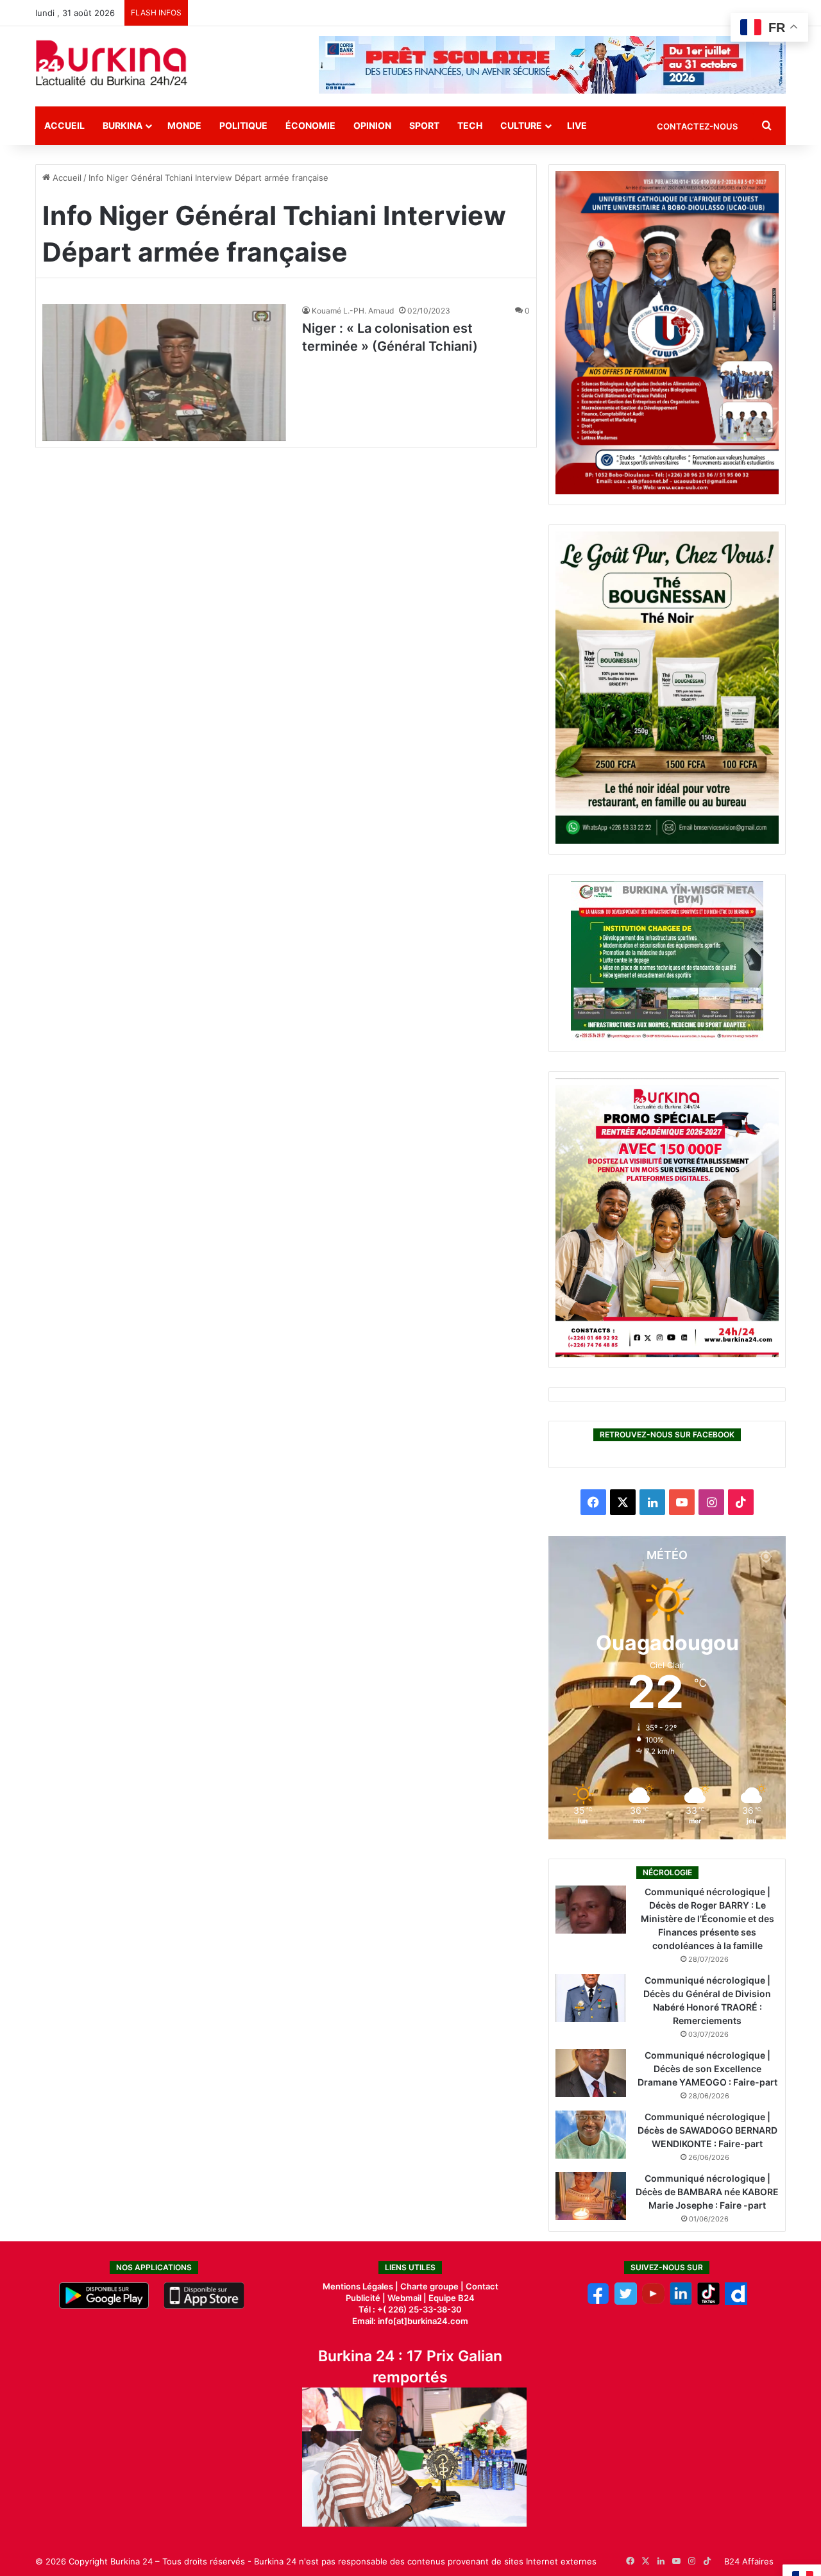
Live (577, 125)
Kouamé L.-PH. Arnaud (353, 311)
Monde (184, 125)
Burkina (123, 125)
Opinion (372, 125)
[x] (626, 2302)
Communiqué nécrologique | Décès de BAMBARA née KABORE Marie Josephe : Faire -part (707, 2192)
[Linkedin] (681, 2302)
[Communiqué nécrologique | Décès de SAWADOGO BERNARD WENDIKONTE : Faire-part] (591, 2135)
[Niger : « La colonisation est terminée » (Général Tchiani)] (164, 372)
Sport (424, 125)
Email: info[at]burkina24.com (410, 2321)
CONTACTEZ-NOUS (697, 126)
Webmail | (407, 2298)
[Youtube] (653, 2302)
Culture (521, 125)
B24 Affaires (749, 2561)
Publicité (363, 2298)
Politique (243, 125)
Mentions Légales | (361, 2286)
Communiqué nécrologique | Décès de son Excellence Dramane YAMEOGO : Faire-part (707, 2069)
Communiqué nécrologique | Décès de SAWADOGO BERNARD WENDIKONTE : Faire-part (707, 2130)
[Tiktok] (708, 2302)
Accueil (64, 125)
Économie (310, 125)
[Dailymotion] (736, 2302)
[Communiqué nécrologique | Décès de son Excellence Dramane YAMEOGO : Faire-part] (591, 2073)
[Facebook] (598, 2302)
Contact (482, 2286)
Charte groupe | (433, 2286)
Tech (470, 125)
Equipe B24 (451, 2298)
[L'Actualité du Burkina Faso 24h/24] (112, 63)
